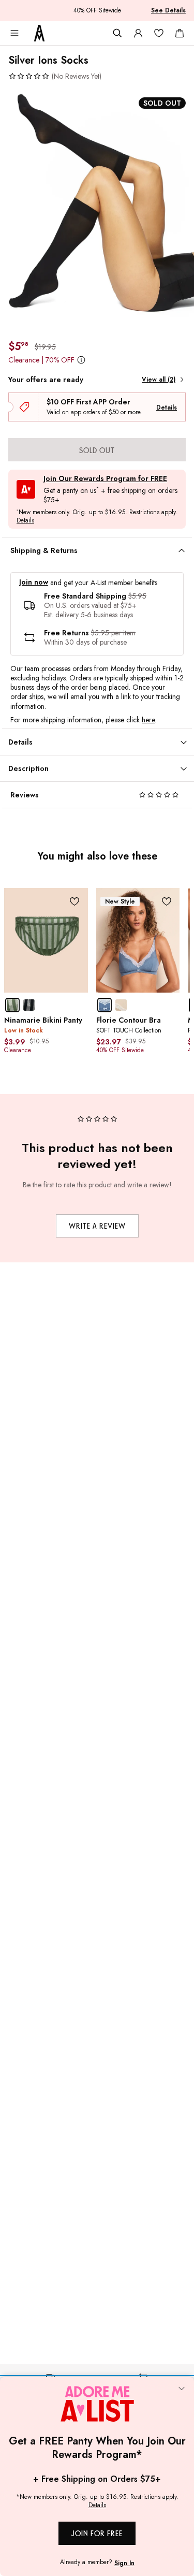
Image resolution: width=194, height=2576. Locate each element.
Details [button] (25, 521)
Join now (34, 582)
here (148, 720)
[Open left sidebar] (14, 33)
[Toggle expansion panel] (182, 551)
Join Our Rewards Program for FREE (105, 479)
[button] (55, 76)
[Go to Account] (138, 33)
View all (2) (159, 380)
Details (167, 407)
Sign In (124, 2563)
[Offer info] (81, 360)
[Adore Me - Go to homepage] (39, 33)
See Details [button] (168, 10)
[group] (97, 210)
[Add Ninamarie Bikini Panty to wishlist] (75, 901)
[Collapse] (182, 2390)
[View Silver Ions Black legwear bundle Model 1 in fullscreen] (97, 210)
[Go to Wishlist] (159, 33)
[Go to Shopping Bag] (180, 33)
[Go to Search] (117, 33)
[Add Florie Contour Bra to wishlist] (166, 901)
